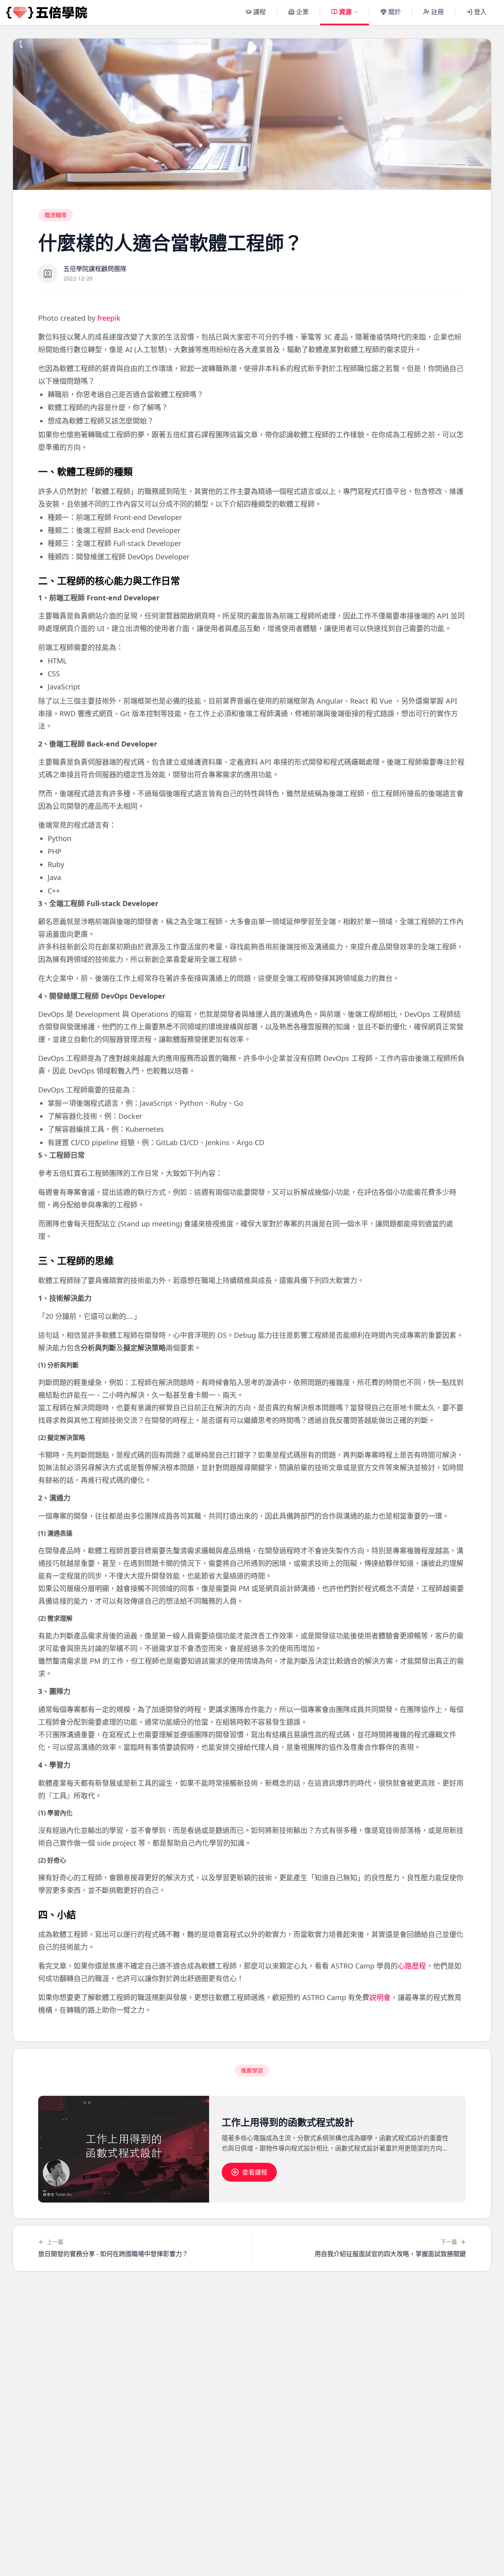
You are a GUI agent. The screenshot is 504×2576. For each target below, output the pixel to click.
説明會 (380, 1997)
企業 (302, 12)
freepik (109, 318)
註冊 (437, 12)
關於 (395, 12)
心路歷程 (412, 1966)
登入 (480, 12)
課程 (259, 12)
